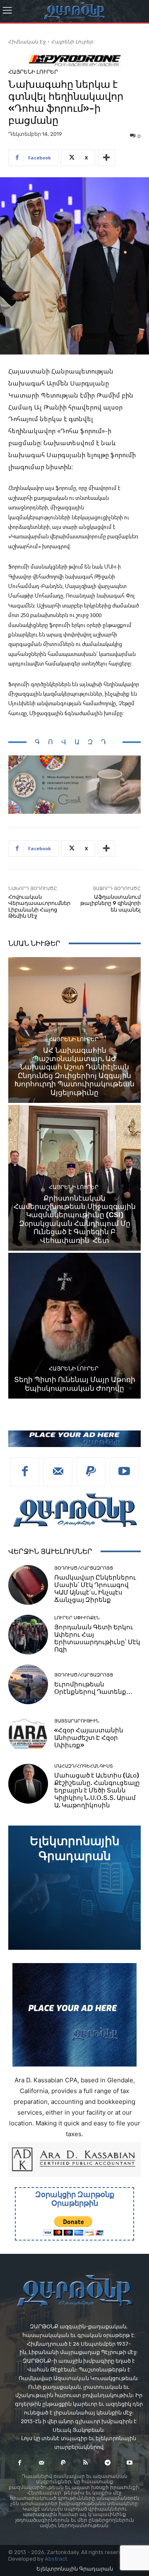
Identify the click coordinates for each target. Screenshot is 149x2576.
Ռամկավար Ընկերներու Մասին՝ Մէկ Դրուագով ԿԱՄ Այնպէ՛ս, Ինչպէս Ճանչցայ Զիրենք (95, 1589)
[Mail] (58, 1472)
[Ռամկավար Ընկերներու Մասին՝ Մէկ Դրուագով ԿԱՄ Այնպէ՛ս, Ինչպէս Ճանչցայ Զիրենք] (28, 1585)
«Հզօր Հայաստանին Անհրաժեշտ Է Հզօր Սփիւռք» (89, 1738)
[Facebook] (25, 1472)
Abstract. (56, 2559)
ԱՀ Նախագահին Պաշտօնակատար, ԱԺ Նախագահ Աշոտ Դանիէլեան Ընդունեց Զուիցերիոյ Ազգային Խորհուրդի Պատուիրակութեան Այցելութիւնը (74, 1071)
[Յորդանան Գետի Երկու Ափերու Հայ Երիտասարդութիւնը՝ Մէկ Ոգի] (28, 1635)
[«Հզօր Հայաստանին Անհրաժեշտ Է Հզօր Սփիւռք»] (28, 1734)
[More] (106, 158)
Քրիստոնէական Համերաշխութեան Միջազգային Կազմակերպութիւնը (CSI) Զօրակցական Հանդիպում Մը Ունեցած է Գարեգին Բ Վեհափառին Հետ (75, 1219)
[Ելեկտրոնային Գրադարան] (74, 1888)
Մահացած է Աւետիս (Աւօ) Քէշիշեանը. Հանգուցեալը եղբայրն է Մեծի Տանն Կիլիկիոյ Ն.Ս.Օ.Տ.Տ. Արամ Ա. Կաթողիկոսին (97, 1790)
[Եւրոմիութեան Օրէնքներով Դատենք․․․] (28, 1684)
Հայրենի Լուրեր (72, 42)
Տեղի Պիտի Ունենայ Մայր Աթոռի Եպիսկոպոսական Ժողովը (75, 1384)
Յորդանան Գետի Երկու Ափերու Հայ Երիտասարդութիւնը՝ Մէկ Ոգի (97, 1638)
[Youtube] (124, 1472)
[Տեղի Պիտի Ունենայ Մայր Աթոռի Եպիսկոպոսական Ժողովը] (74, 1326)
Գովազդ (74, 742)
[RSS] (85, 2463)
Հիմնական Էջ (27, 42)
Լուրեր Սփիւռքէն (77, 1618)
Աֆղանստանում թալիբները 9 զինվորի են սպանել (111, 903)
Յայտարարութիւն (77, 1721)
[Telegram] (107, 2463)
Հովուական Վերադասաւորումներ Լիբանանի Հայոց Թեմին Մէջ (39, 907)
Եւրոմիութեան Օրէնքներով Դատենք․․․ (93, 1688)
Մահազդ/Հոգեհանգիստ (84, 1766)
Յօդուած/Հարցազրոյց (84, 1568)
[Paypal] (91, 1472)
